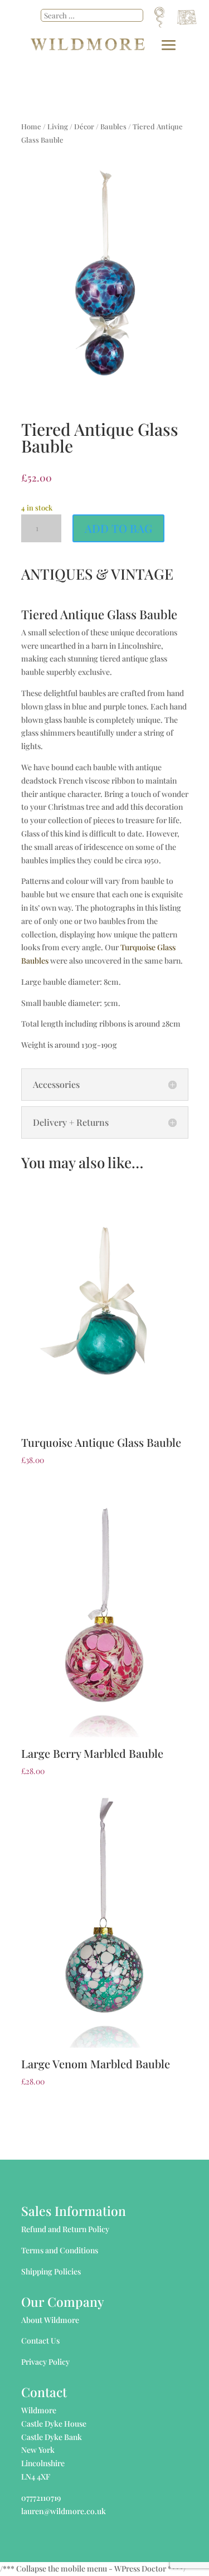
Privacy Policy (45, 2362)
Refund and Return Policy (65, 2229)
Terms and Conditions (60, 2250)
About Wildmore (50, 2320)
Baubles (113, 126)
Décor (84, 126)
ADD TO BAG (118, 528)
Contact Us (40, 2341)
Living (58, 126)
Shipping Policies (51, 2271)
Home (31, 126)
